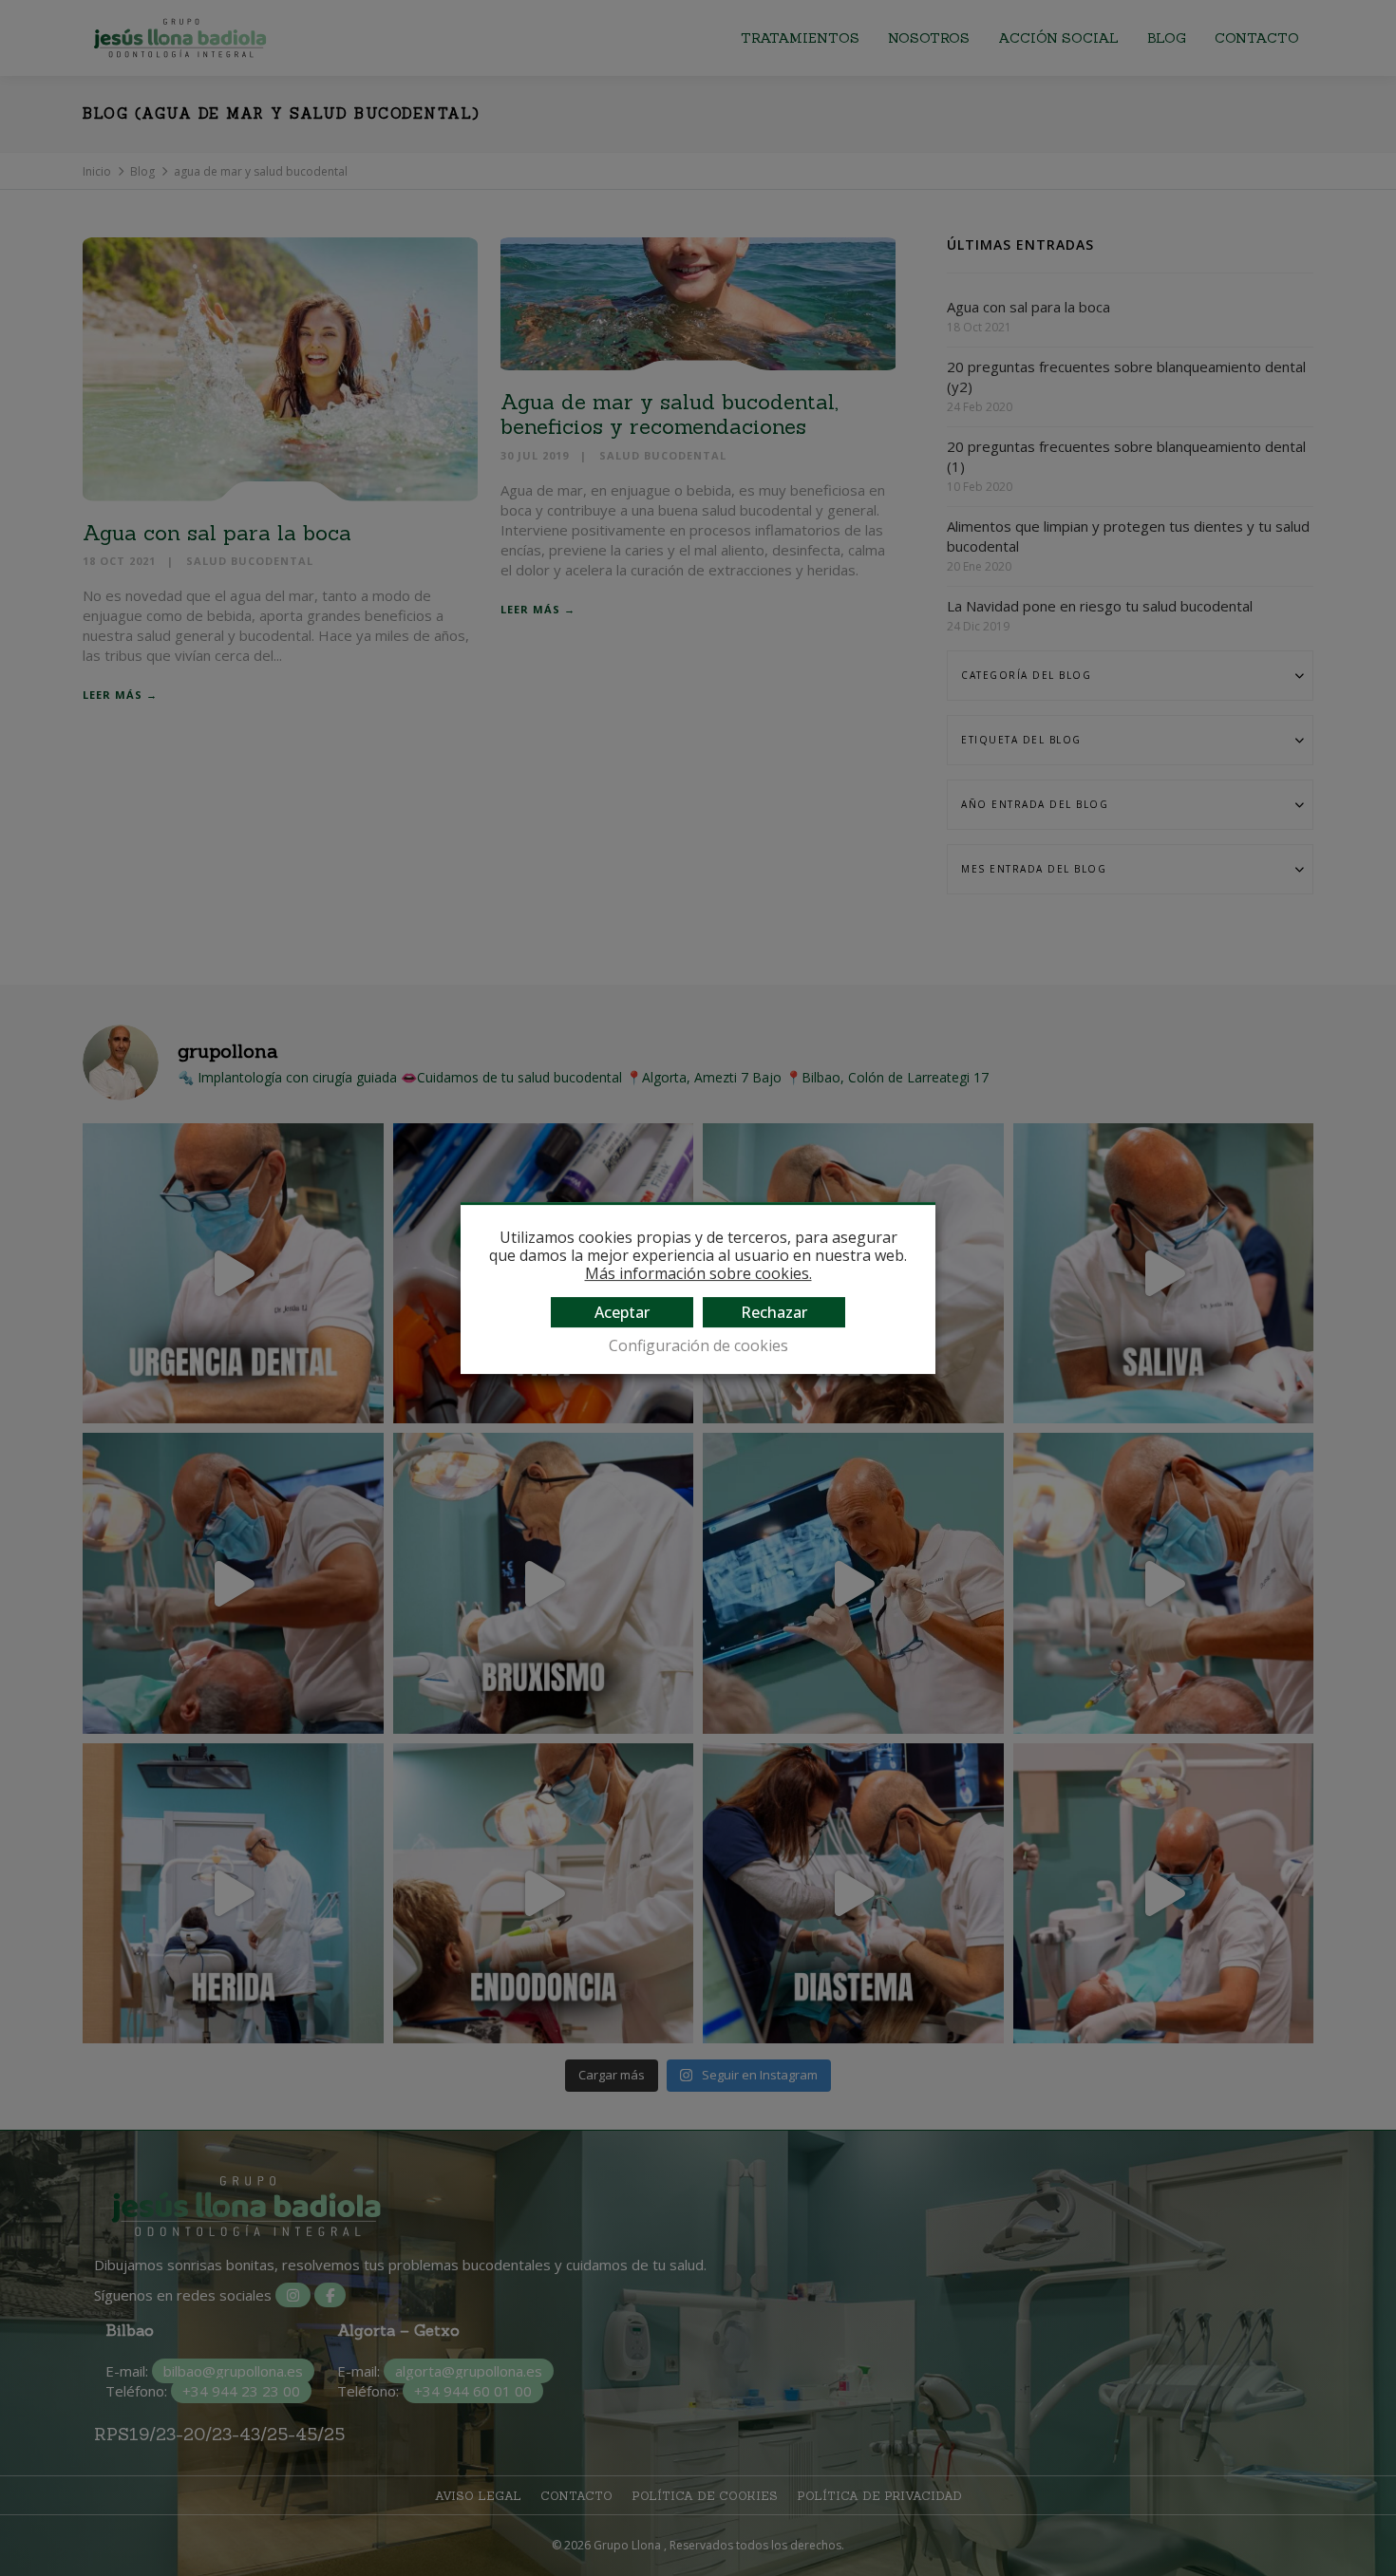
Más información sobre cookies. (698, 1273)
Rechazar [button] (774, 1312)
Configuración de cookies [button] (698, 1346)
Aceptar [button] (622, 1312)
